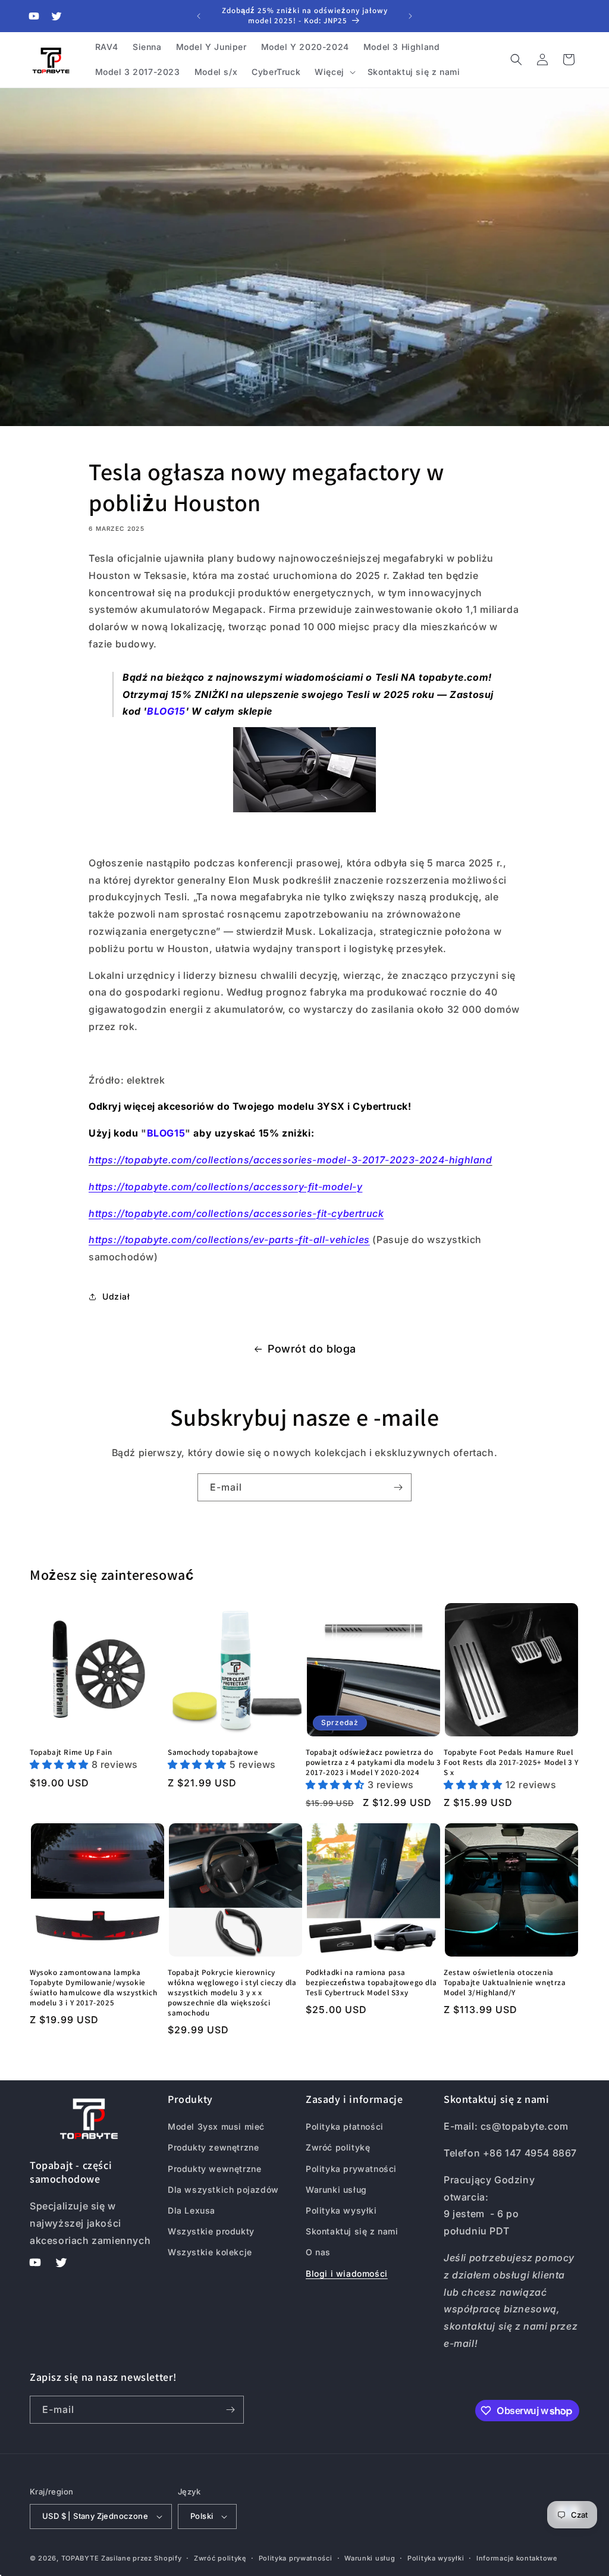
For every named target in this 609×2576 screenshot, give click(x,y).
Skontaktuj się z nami (352, 2231)
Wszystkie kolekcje (210, 2252)
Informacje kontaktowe (517, 2558)
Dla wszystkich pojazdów (223, 2190)
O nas (318, 2252)
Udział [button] (116, 1296)
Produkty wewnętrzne (214, 2169)
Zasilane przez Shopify (141, 2558)
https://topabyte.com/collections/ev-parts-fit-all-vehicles (229, 1240)
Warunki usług (336, 2190)
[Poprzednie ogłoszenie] (199, 16)
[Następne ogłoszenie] (410, 16)
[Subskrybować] (398, 1487)
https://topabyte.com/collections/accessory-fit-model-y (225, 1187)
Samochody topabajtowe (213, 1752)
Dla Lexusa (192, 2210)
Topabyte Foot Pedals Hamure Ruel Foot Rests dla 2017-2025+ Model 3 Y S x (511, 1763)
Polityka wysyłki (341, 2210)
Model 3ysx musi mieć (216, 2126)
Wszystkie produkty (211, 2231)
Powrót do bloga (312, 1349)
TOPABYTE (80, 2558)
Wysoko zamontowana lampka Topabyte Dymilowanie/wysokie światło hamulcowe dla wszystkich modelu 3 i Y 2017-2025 (93, 1988)
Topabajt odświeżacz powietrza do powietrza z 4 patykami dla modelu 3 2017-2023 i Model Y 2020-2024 (373, 1763)
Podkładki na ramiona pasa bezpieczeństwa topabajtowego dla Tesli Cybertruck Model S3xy (371, 1983)
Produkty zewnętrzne (213, 2147)
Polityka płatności (345, 2126)
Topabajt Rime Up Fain (71, 1752)
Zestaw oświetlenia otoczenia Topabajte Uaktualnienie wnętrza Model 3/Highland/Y (505, 1983)
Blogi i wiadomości (347, 2273)
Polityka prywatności (351, 2169)
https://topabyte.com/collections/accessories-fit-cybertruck (236, 1213)
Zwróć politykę (338, 2147)
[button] (334, 72)
